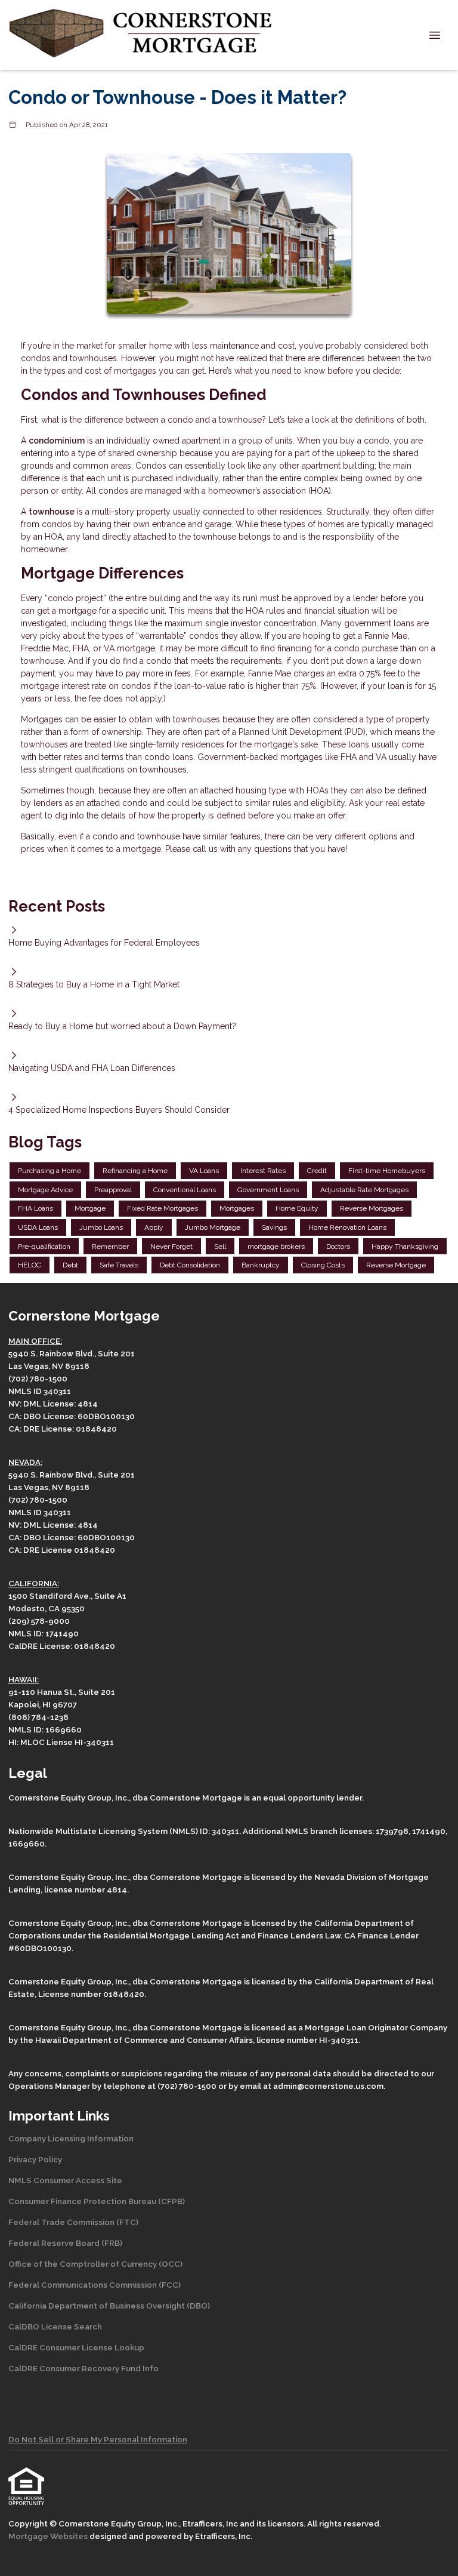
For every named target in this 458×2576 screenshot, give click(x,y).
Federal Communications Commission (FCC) (95, 2285)
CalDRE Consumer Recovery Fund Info (83, 2368)
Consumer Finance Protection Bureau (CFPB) (97, 2201)
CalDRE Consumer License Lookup (76, 2347)
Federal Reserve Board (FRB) (65, 2243)
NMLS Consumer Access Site (65, 2180)
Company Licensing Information (71, 2138)
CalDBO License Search (55, 2326)
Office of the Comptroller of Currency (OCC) (95, 2264)
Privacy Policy (35, 2159)
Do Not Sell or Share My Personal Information (98, 2439)
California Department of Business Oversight (97, 2306)
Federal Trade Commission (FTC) (73, 2222)
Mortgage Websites (49, 2536)
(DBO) (197, 2306)
